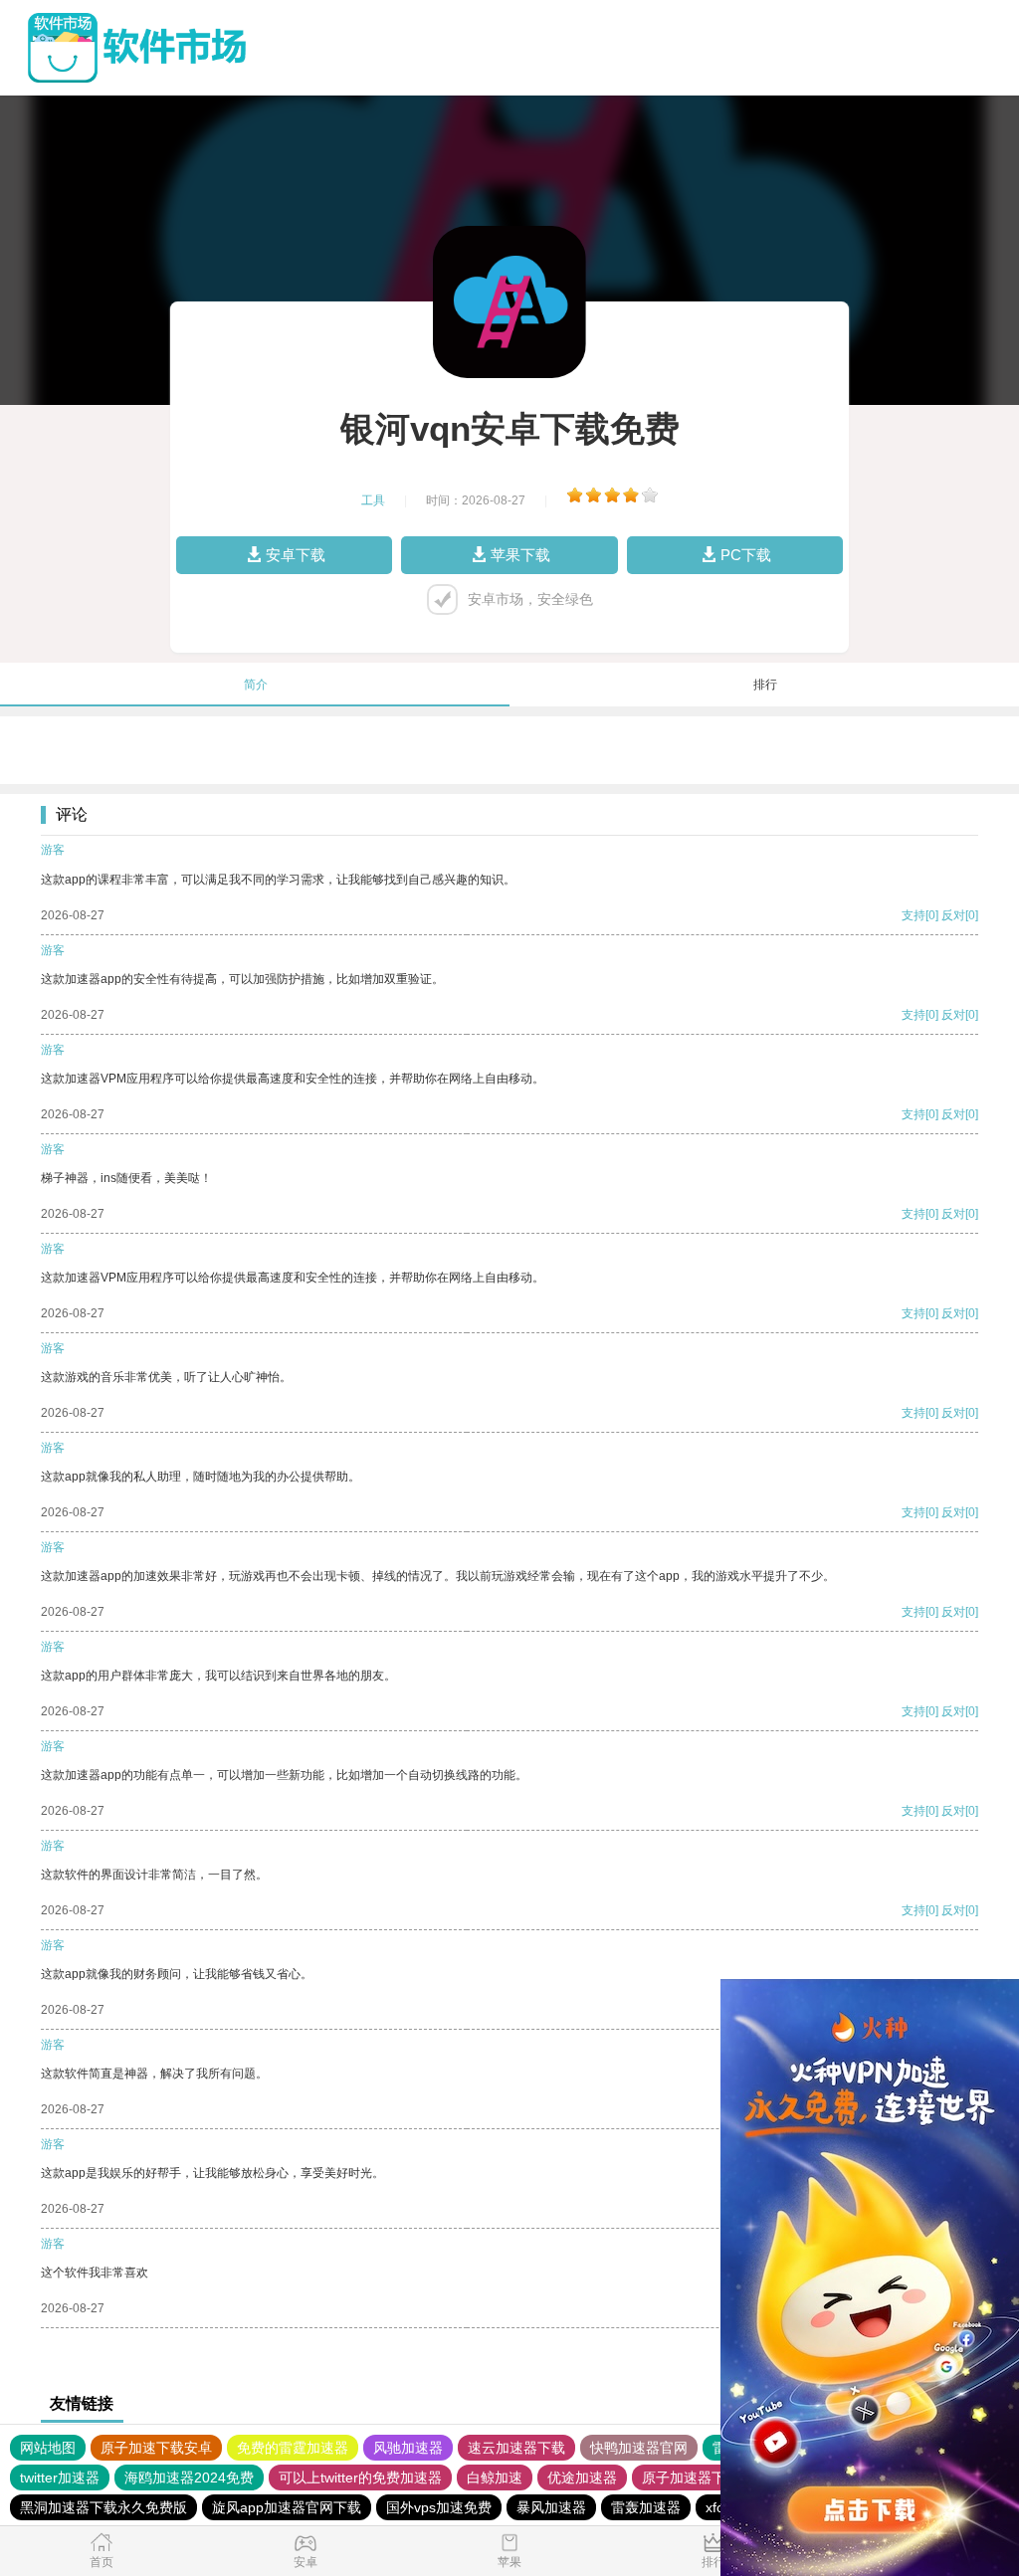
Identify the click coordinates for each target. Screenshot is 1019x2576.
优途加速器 (582, 2477)
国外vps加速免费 (439, 2507)
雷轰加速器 (646, 2507)
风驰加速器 (408, 2448)
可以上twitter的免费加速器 (360, 2477)
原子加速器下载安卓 (705, 2477)
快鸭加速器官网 (639, 2448)
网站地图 (48, 2448)
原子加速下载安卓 (156, 2448)
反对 (953, 915)
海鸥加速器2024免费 (189, 2477)
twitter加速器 (60, 2477)
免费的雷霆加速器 (293, 2448)
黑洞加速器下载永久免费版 (103, 2507)
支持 (914, 915)
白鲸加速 (495, 2477)
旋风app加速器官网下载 (287, 2507)
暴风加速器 (551, 2507)
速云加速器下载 (516, 2448)
